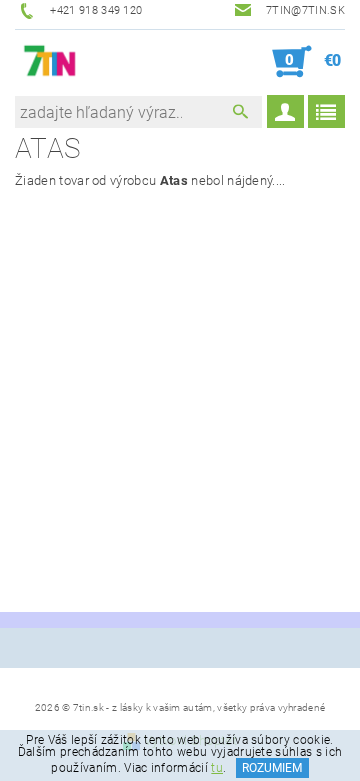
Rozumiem (272, 768)
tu (217, 768)
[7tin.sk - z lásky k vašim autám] (50, 62)
